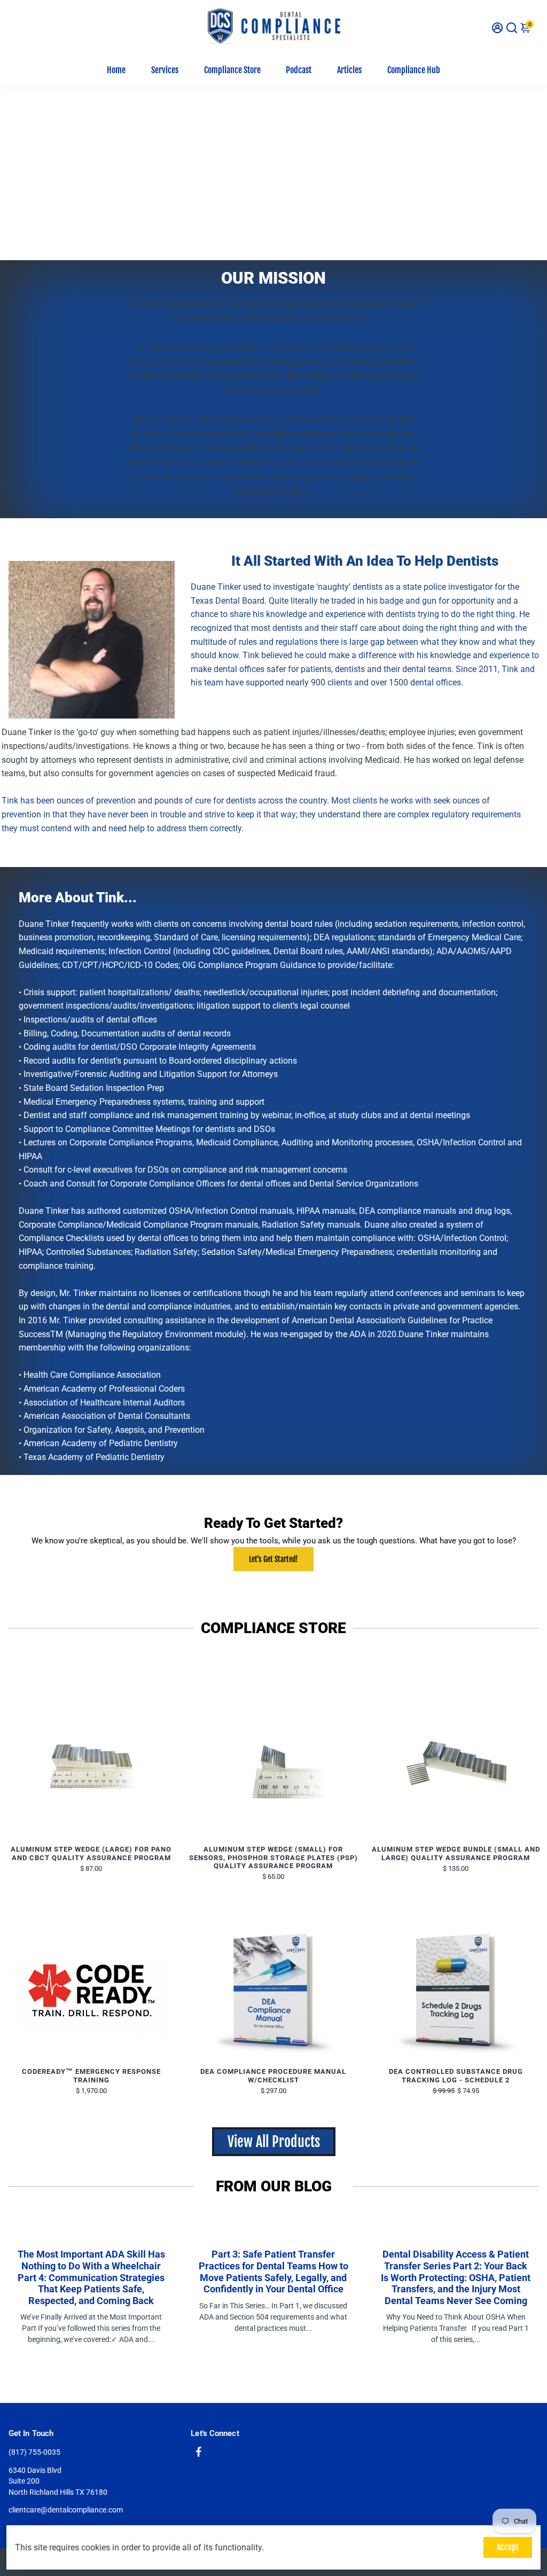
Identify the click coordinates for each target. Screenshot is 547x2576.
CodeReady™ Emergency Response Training (91, 2076)
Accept (508, 2547)
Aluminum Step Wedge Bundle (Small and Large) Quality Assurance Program (456, 1853)
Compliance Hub (414, 70)
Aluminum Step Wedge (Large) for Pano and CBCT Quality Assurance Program (91, 1853)
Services (165, 70)
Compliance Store (232, 70)
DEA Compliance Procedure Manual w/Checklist (273, 2076)
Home (116, 70)
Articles (349, 70)
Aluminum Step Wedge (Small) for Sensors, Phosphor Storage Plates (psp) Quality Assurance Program (273, 1857)
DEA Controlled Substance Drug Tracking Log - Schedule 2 (456, 2076)
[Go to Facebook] (199, 2453)
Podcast (299, 70)
